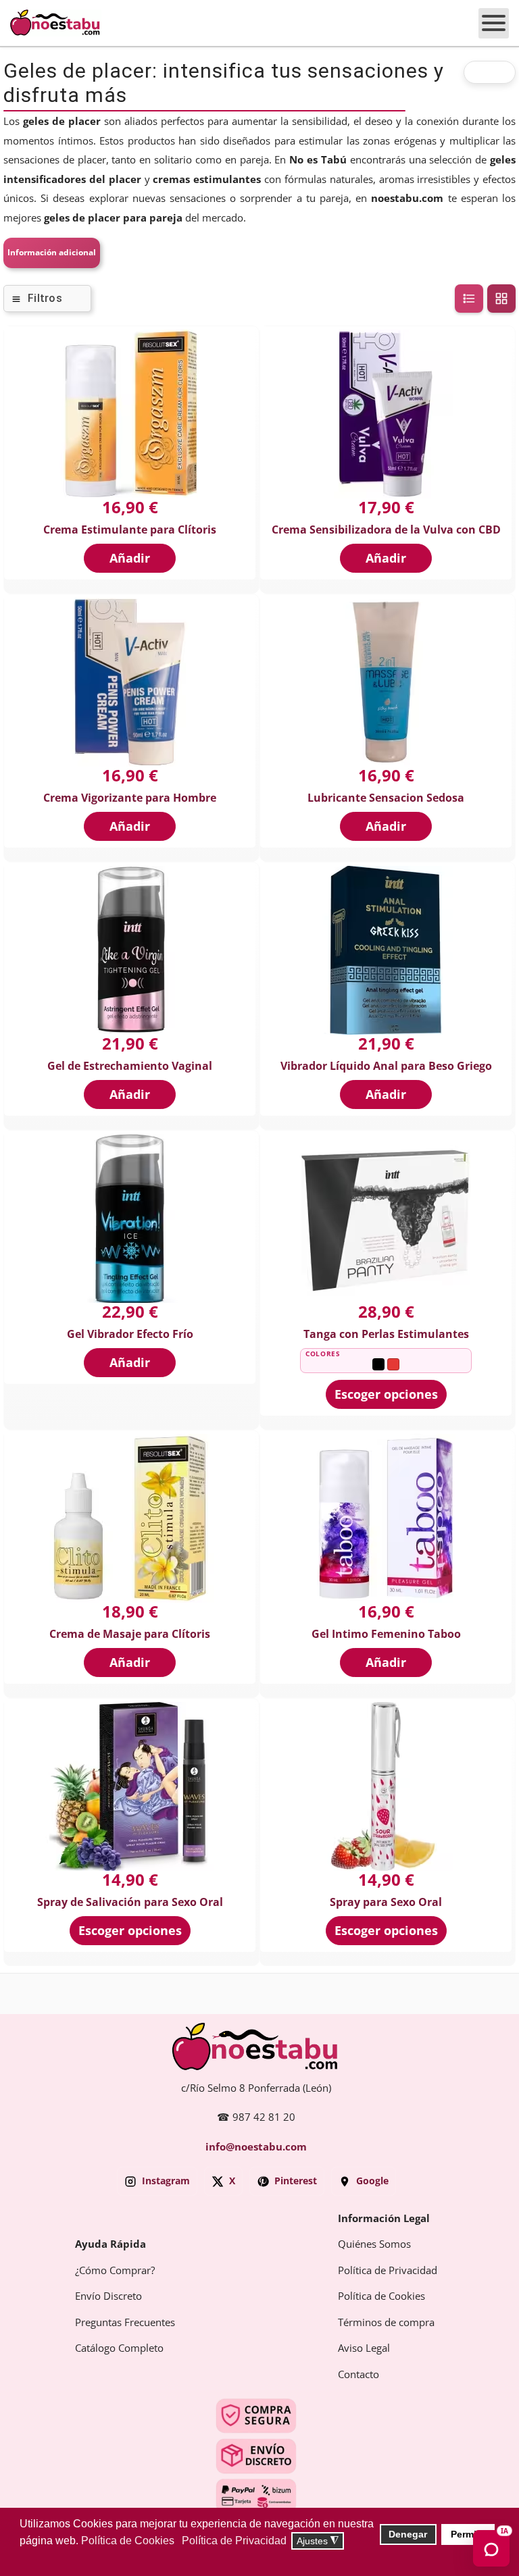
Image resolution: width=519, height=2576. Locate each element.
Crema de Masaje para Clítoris (130, 1634)
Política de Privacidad (388, 2271)
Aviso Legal (364, 2348)
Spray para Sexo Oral (386, 1902)
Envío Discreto (108, 2296)
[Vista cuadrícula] (501, 299)
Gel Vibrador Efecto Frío (130, 1334)
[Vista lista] (469, 299)
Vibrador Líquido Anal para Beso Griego (386, 1066)
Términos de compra (386, 2323)
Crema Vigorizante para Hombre (130, 798)
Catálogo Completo (119, 2348)
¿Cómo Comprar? (115, 2271)
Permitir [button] (468, 2534)
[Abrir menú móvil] (494, 23)
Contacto (359, 2375)
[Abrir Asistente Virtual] (491, 2548)
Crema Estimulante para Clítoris (130, 530)
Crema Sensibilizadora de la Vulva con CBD (386, 530)
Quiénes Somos (374, 2244)
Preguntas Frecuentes (125, 2323)
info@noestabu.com (256, 2147)
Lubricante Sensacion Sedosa (386, 798)
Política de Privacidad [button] (234, 2541)
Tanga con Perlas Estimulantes (386, 1334)
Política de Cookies (381, 2296)
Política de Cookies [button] (128, 2541)
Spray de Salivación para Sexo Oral (130, 1902)
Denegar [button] (408, 2534)
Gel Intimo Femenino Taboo (386, 1634)
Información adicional (52, 253)
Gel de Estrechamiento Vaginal (130, 1066)
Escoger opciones (386, 1394)
